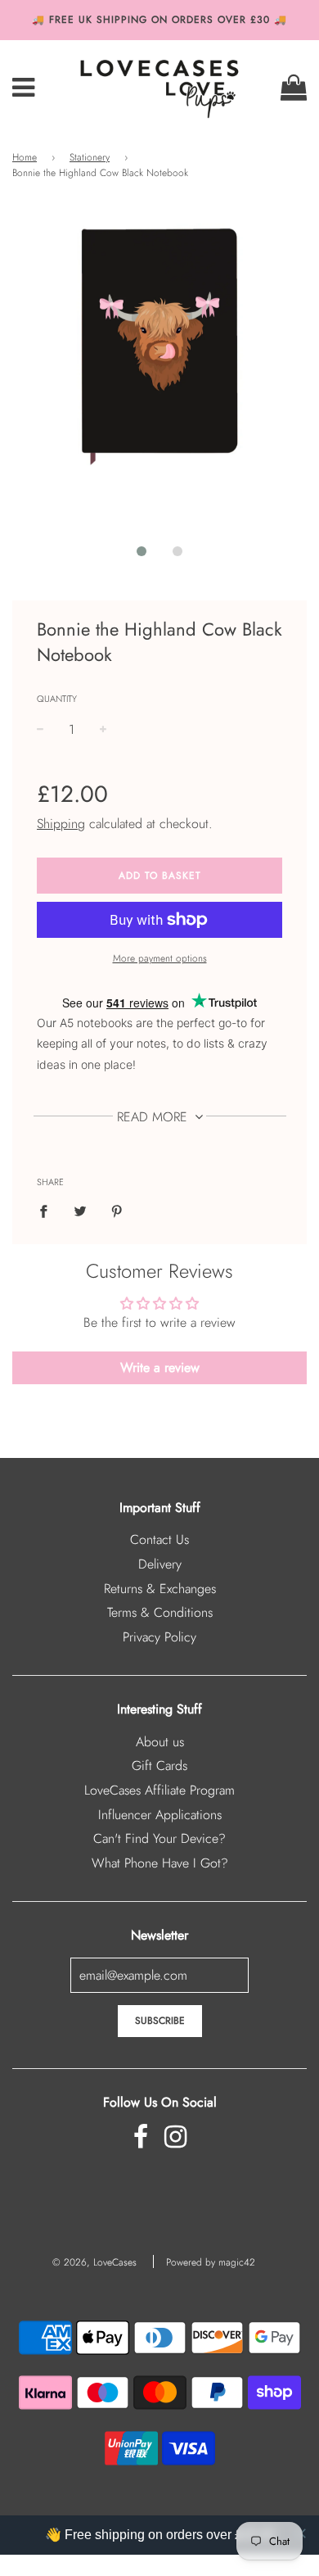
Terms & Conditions (160, 1612)
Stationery (90, 157)
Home (25, 157)
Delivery (160, 1564)
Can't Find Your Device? (159, 1838)
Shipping (61, 824)
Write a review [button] (160, 1367)
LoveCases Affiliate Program (159, 1790)
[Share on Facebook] (48, 1211)
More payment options (160, 958)
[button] (142, 551)
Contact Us (159, 1539)
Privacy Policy (159, 1637)
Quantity (57, 699)
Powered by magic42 (211, 2262)
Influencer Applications (160, 1815)
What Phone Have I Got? (160, 1863)
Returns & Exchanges (160, 1589)
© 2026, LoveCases (94, 2262)
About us (160, 1742)
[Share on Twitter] (80, 1211)
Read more (154, 1117)
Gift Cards (159, 1766)
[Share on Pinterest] (117, 1211)
